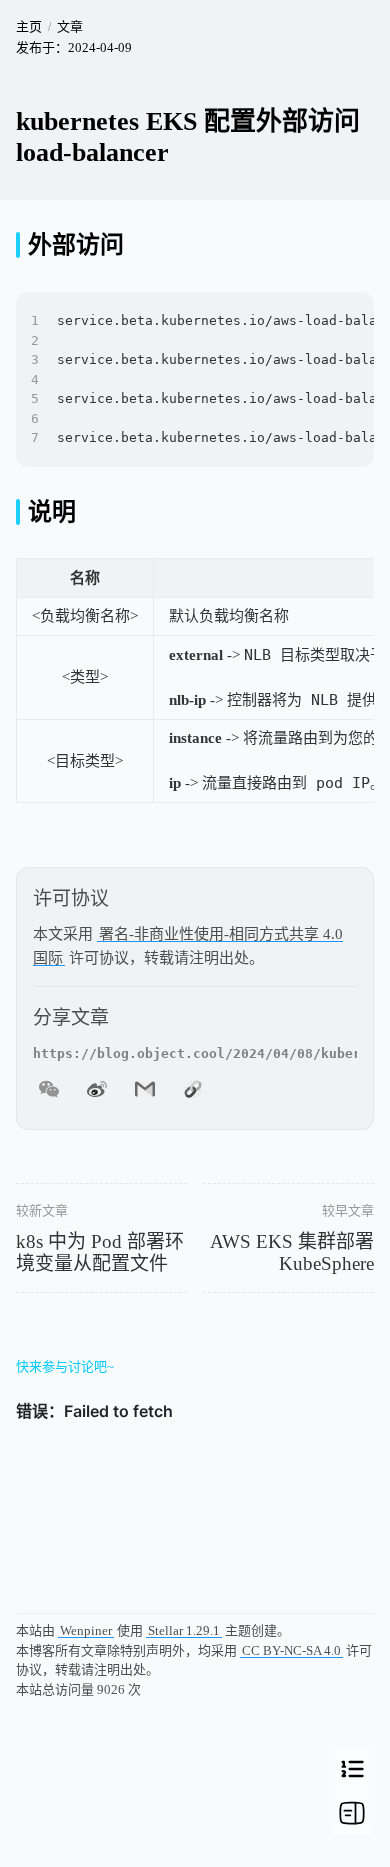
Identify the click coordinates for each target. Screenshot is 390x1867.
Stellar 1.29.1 (184, 1630)
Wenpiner (86, 1630)
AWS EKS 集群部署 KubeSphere (292, 1253)
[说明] (18, 512)
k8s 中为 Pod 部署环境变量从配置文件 (100, 1253)
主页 (29, 26)
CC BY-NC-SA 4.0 (291, 1650)
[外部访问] (18, 245)
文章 (70, 26)
